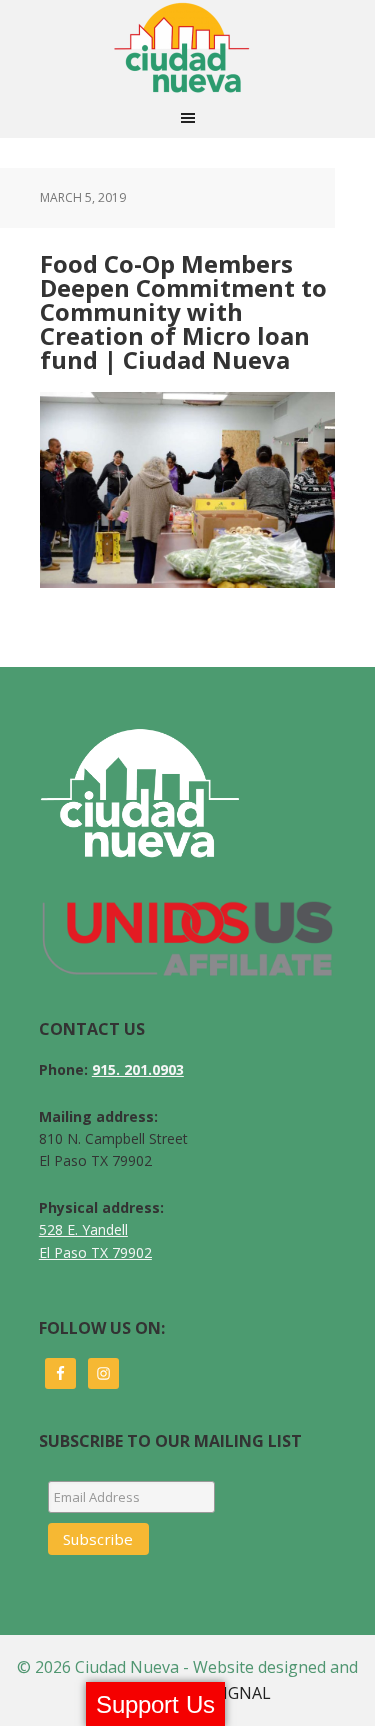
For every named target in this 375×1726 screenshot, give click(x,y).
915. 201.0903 (138, 1069)
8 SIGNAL (236, 1693)
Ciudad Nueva (187, 49)
